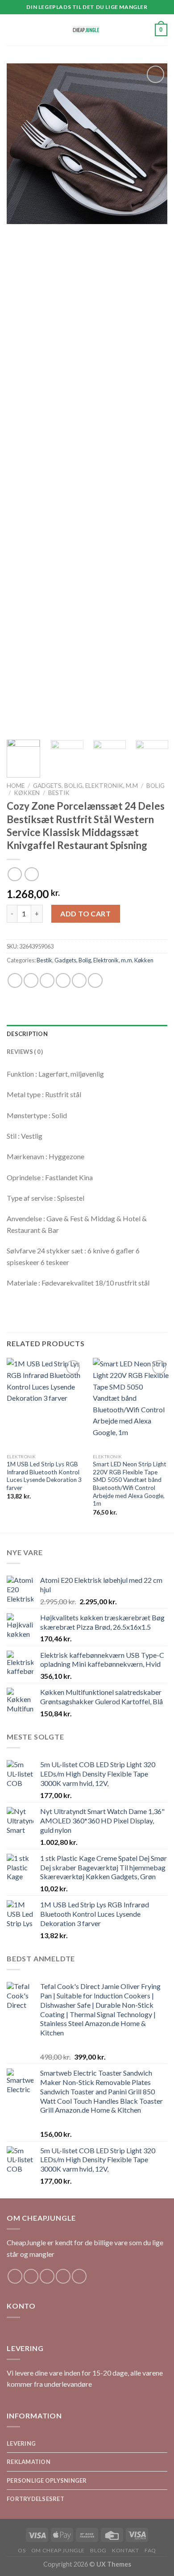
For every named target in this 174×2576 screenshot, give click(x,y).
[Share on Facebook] (31, 980)
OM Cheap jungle (58, 2550)
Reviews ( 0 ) (25, 1052)
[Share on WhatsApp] (15, 980)
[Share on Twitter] (47, 980)
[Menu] (12, 30)
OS (22, 2550)
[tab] (87, 1034)
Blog (98, 2550)
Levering (21, 2443)
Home (16, 786)
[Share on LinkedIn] (95, 980)
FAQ (150, 2550)
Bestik (59, 793)
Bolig (155, 786)
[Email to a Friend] (63, 980)
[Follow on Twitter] (47, 2276)
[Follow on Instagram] (31, 2276)
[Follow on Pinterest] (79, 2276)
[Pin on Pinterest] (79, 980)
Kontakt (125, 2550)
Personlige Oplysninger (47, 2480)
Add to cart (85, 913)
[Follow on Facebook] (15, 2276)
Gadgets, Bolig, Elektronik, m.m (85, 786)
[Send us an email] (63, 2276)
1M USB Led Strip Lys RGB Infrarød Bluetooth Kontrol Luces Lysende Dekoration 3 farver (44, 1476)
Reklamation (29, 2462)
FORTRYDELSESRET (35, 2499)
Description (27, 1034)
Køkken (27, 793)
